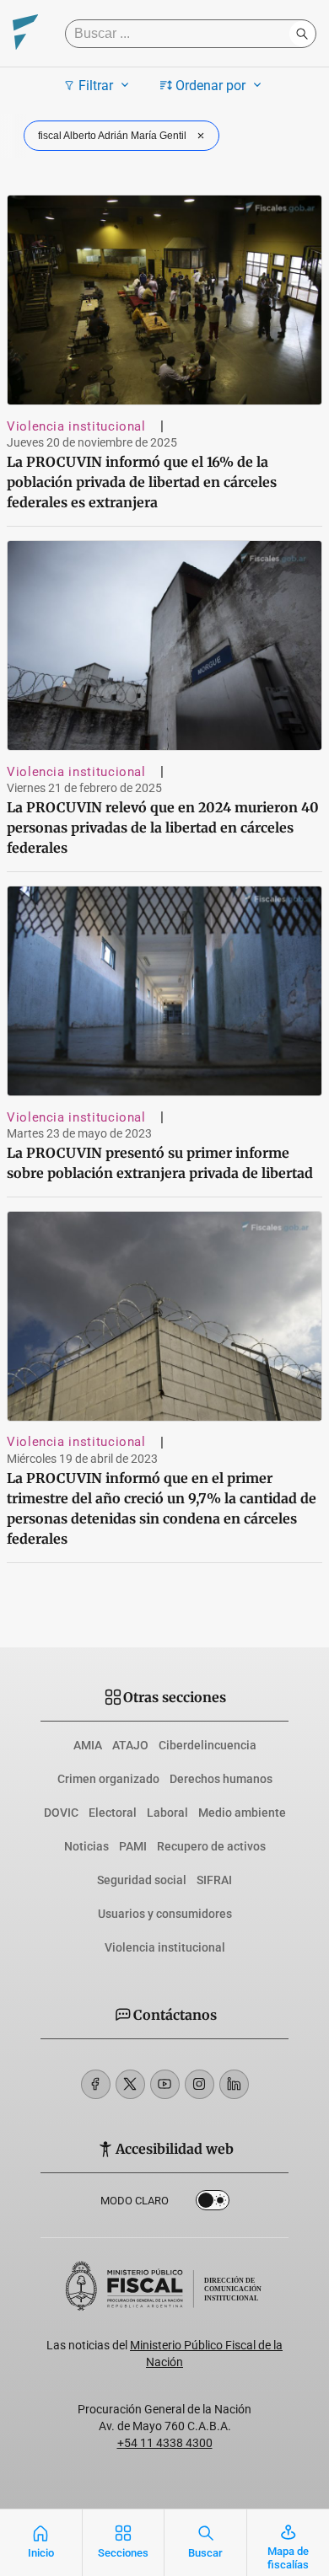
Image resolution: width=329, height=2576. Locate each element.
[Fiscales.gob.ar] (25, 34)
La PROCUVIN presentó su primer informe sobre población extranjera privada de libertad (160, 1163)
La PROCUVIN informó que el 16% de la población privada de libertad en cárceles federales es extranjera (142, 482)
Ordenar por (210, 86)
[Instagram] (200, 2084)
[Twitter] (130, 2084)
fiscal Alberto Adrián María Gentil (112, 136)
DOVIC (61, 1813)
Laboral (167, 1813)
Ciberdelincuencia (208, 1745)
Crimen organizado (108, 1779)
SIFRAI (214, 1880)
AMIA (88, 1745)
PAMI (133, 1846)
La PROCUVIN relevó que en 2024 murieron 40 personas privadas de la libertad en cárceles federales (163, 827)
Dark (213, 2204)
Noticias (86, 1846)
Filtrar (96, 86)
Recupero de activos (211, 1846)
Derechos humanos (221, 1779)
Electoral (113, 1813)
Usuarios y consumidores (165, 1914)
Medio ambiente (242, 1813)
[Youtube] (165, 2084)
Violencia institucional (76, 426)
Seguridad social (142, 1880)
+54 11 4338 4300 (165, 2443)
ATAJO (130, 1745)
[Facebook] (96, 2084)
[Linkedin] (234, 2084)
